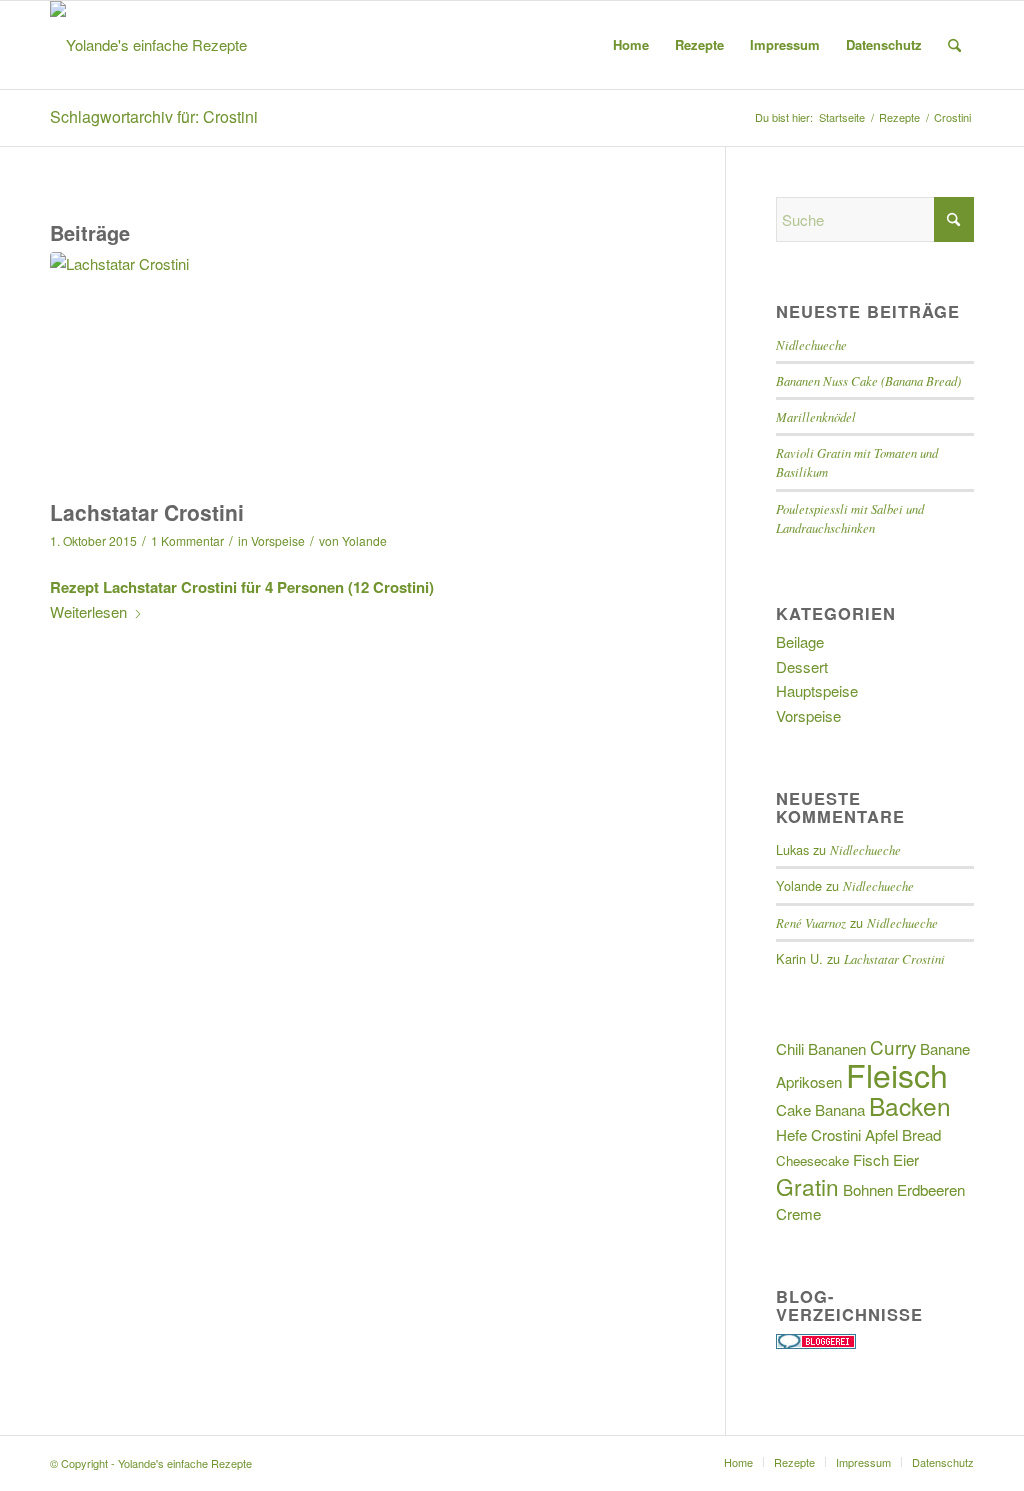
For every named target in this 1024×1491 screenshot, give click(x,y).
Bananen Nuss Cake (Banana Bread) (868, 380)
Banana (840, 1109)
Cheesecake (812, 1160)
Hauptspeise (817, 690)
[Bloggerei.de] (816, 1342)
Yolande (364, 540)
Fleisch (897, 1074)
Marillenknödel (816, 416)
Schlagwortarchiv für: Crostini (154, 116)
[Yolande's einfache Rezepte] (148, 45)
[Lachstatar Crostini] (362, 370)
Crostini (836, 1134)
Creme (798, 1213)
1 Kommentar (187, 540)
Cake (793, 1109)
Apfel (881, 1134)
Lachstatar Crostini (147, 512)
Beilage (800, 641)
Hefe (791, 1134)
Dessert (802, 666)
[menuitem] (631, 45)
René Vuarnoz (811, 922)
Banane (945, 1048)
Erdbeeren (931, 1189)
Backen (910, 1105)
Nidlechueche (811, 344)
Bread (921, 1134)
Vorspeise (278, 540)
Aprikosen (809, 1081)
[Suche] (954, 45)
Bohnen (868, 1189)
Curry (893, 1046)
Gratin (807, 1186)
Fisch (871, 1159)
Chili (790, 1048)
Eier (906, 1159)
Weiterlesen (88, 611)
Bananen (837, 1048)
